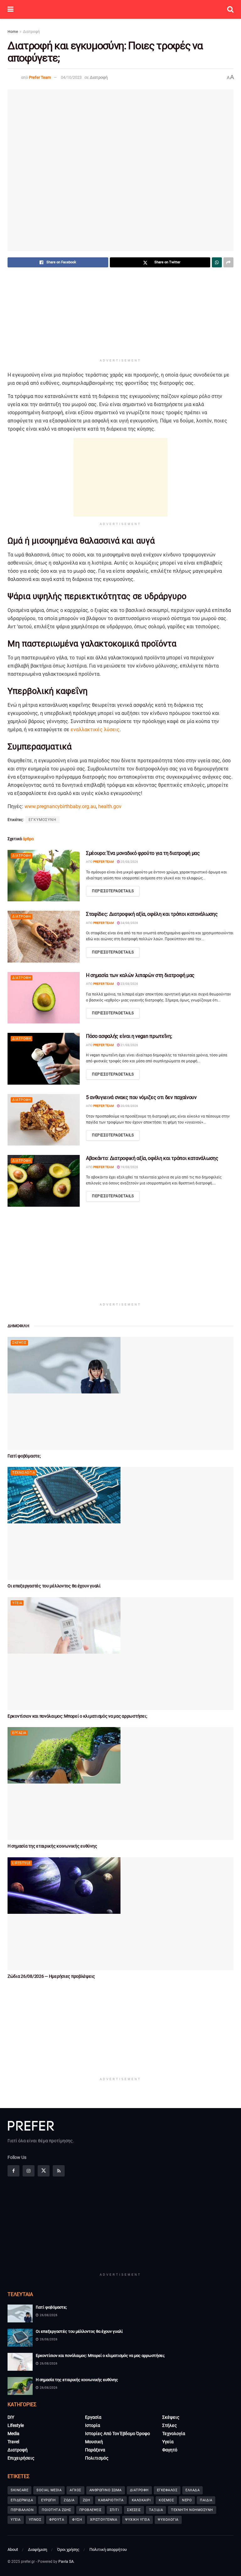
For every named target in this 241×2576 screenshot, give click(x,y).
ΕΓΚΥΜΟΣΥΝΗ (43, 820)
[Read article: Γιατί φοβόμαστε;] (120, 1393)
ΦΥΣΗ (77, 2520)
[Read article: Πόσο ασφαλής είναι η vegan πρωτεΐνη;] (44, 1059)
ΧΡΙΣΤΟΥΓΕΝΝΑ (104, 2520)
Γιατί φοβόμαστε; (24, 1456)
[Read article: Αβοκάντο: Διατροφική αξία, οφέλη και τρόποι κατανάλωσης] (44, 1181)
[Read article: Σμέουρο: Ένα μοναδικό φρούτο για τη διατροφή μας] (44, 876)
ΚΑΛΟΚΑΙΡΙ (141, 2500)
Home (13, 32)
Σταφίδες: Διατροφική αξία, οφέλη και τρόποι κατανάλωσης (152, 914)
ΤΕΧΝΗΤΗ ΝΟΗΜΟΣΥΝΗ (192, 2510)
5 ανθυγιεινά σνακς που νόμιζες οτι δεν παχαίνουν (141, 1097)
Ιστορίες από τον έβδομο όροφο (118, 2434)
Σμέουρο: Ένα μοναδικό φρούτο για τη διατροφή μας (143, 853)
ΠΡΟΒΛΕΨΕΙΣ (91, 2510)
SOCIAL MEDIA (49, 2490)
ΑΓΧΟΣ (75, 2490)
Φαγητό (170, 2450)
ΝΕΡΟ (187, 2500)
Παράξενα (95, 2450)
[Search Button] (230, 9)
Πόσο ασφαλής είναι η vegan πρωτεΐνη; (129, 1036)
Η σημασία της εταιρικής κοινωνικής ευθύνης (52, 1846)
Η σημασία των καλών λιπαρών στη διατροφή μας (140, 975)
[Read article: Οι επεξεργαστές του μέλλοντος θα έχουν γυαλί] (120, 1523)
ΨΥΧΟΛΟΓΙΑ (168, 2520)
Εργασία (19, 1733)
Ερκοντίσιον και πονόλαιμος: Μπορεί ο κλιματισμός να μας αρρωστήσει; (77, 1716)
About (13, 2549)
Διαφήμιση (37, 2549)
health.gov (110, 806)
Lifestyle (21, 1863)
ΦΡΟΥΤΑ (57, 2520)
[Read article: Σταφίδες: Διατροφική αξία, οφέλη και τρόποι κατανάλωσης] (44, 936)
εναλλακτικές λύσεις (95, 730)
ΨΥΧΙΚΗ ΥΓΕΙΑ (137, 2520)
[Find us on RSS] (59, 2171)
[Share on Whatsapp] (217, 262)
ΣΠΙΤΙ (115, 2510)
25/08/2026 (129, 862)
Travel (13, 2442)
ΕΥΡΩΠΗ (48, 2500)
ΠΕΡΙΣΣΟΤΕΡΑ (113, 891)
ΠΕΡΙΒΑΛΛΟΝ (22, 2510)
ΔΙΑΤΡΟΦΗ (139, 2490)
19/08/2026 (129, 1167)
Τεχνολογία (24, 1473)
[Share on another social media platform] (228, 262)
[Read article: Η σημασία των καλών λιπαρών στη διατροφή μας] (44, 998)
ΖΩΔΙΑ (69, 2500)
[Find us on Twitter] (44, 2171)
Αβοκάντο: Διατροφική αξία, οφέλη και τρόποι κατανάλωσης (152, 1158)
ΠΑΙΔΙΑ (206, 2500)
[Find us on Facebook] (13, 2171)
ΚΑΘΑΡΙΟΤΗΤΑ (111, 2500)
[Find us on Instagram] (29, 2171)
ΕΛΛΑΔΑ (193, 2490)
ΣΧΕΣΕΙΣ (134, 2510)
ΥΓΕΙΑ (16, 2520)
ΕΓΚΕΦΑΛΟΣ (167, 2490)
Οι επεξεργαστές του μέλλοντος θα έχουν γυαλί (54, 1586)
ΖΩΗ (87, 2500)
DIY (11, 2417)
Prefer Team (40, 77)
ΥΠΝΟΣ (35, 2520)
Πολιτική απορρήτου (108, 2549)
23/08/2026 (129, 984)
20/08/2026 (129, 1106)
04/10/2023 (71, 77)
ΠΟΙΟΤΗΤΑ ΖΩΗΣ (56, 2510)
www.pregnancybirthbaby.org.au (60, 806)
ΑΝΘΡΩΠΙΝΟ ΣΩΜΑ (106, 2490)
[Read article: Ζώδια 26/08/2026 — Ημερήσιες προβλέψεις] (120, 1914)
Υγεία (17, 1603)
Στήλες (170, 2425)
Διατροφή (31, 32)
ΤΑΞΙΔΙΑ (156, 2510)
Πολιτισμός (97, 2458)
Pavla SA (66, 2562)
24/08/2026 (129, 923)
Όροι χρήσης (68, 2549)
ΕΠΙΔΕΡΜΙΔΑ (22, 2500)
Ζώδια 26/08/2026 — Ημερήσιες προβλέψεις (51, 1976)
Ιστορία (93, 2425)
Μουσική (94, 2442)
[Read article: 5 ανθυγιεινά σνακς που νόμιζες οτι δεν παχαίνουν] (44, 1120)
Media (13, 2434)
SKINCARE (19, 2490)
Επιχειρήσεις (21, 2458)
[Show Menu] (11, 9)
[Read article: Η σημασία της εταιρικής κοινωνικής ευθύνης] (120, 1784)
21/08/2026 (129, 1045)
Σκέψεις (19, 1343)
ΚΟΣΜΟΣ (166, 2500)
